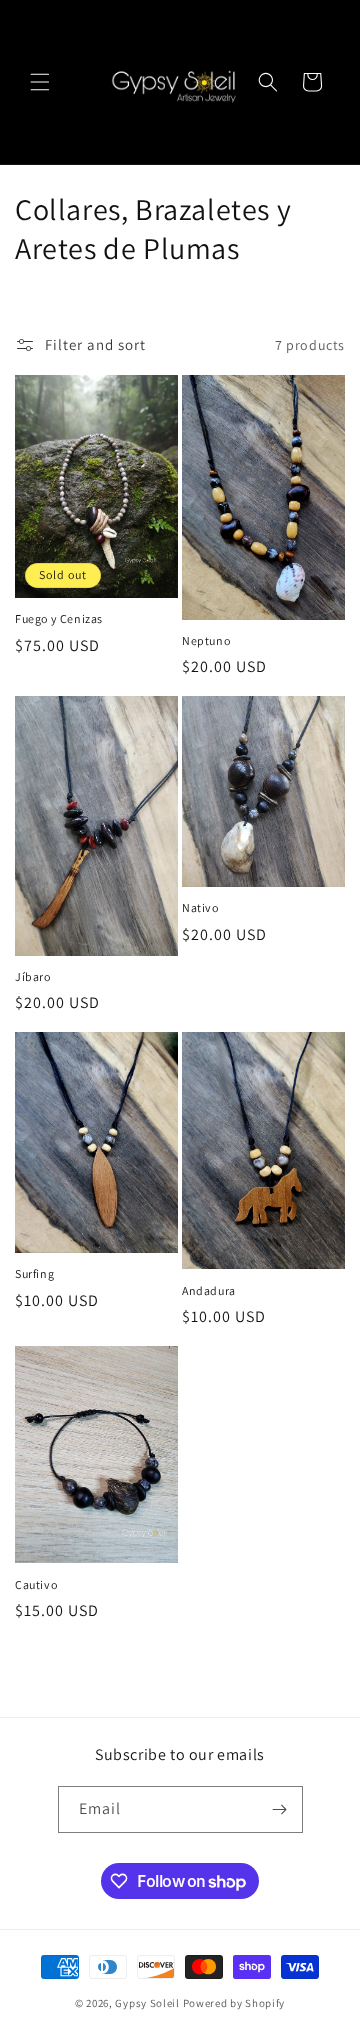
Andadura (209, 1290)
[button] (40, 82)
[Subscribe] (280, 1809)
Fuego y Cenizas (59, 618)
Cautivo (36, 1584)
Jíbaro (33, 976)
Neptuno (206, 640)
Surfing (34, 1273)
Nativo (200, 907)
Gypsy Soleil (148, 2003)
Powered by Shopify (234, 2003)
